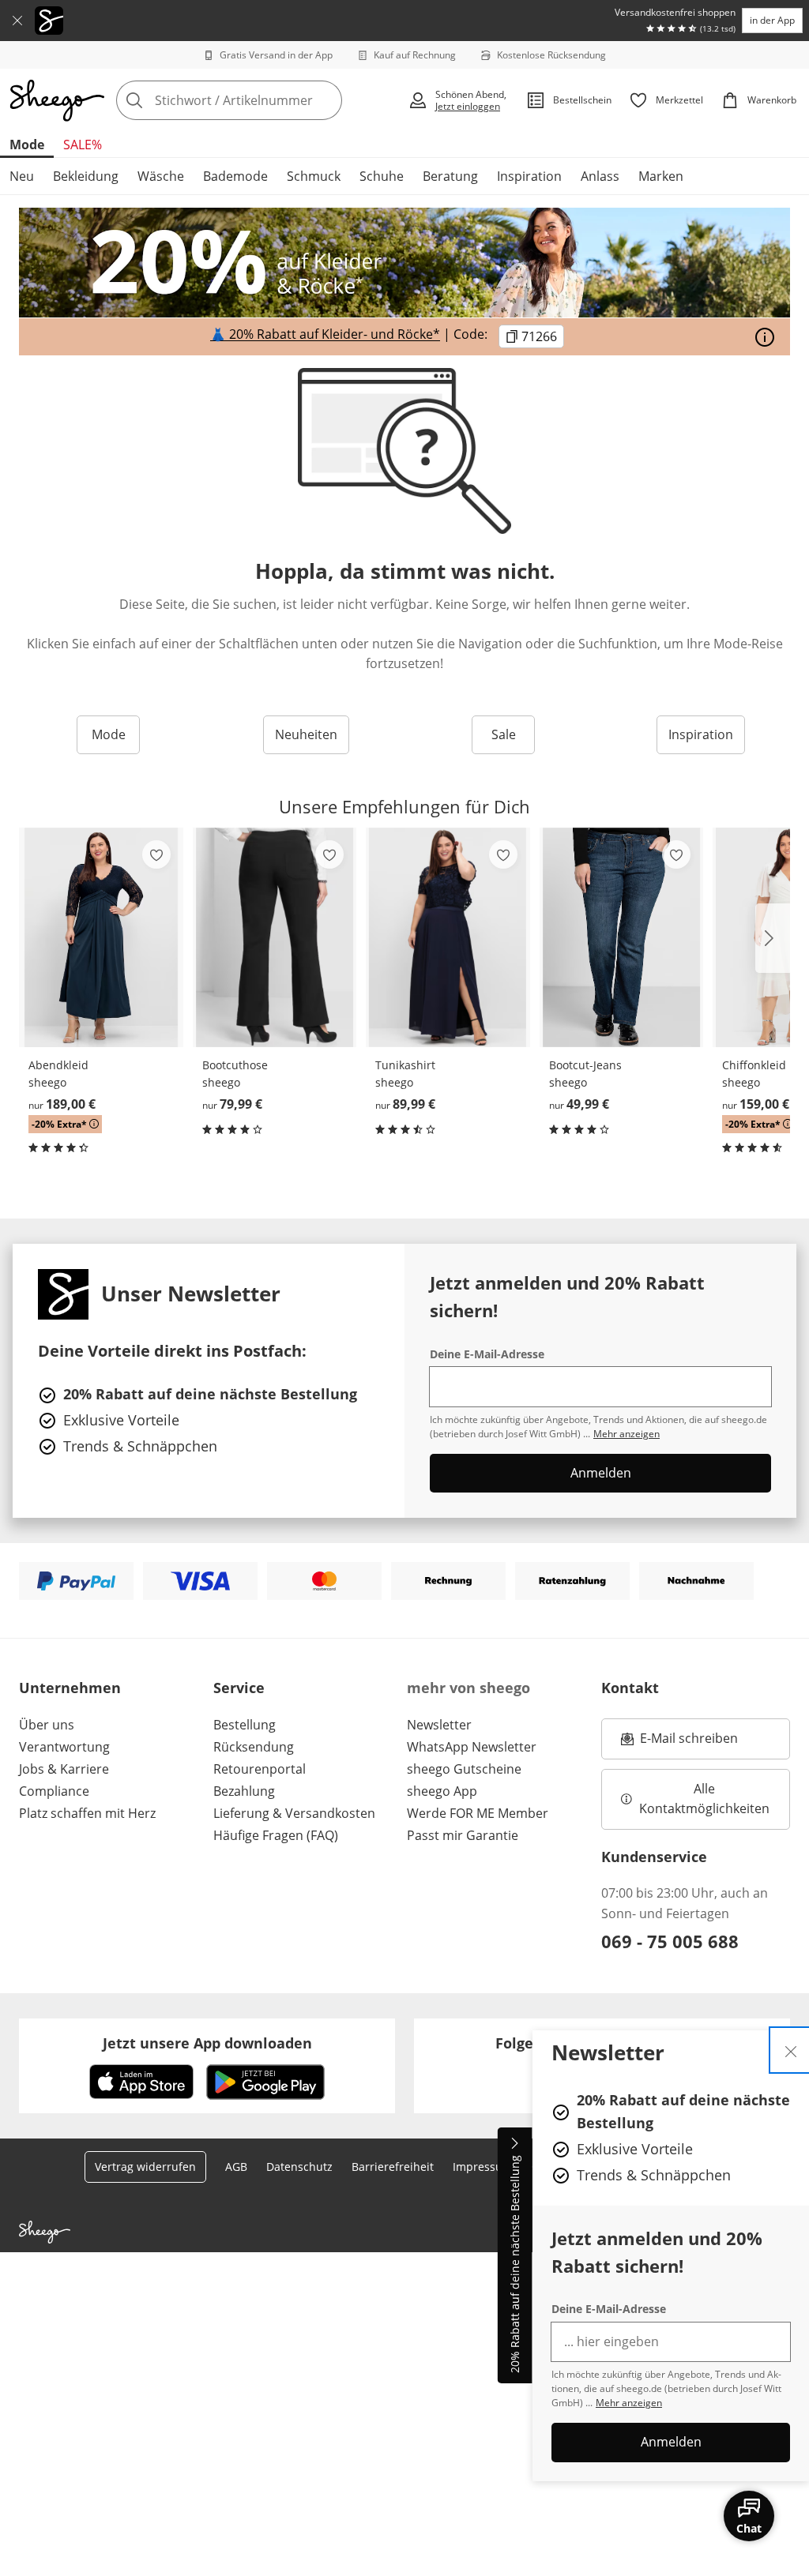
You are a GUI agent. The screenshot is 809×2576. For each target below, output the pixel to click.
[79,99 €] (275, 937)
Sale (504, 734)
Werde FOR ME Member (478, 1813)
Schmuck (314, 176)
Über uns (47, 1725)
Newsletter (439, 1725)
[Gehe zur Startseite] (57, 100)
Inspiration (529, 176)
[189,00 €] (101, 937)
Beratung (450, 176)
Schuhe (382, 176)
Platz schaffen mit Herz (87, 1813)
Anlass (600, 176)
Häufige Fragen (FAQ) (276, 1835)
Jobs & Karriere (64, 1769)
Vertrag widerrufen (145, 2167)
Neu (22, 176)
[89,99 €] (448, 937)
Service (239, 1688)
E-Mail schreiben (679, 1743)
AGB (236, 2167)
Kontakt (630, 1688)
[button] (773, 938)
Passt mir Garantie (463, 1835)
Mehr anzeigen (629, 2403)
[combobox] (257, 100)
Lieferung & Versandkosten (294, 1813)
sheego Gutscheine (464, 1769)
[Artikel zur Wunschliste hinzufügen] (156, 854)
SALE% (83, 145)
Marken (661, 176)
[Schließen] (17, 21)
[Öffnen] (765, 337)
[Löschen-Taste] (325, 100)
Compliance (54, 1791)
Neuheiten (306, 734)
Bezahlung (244, 1791)
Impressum (483, 2167)
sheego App (442, 1791)
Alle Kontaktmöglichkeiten (704, 1799)
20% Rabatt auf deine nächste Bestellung (515, 2265)
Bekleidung (86, 176)
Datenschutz (299, 2167)
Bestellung (245, 1725)
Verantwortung (64, 1747)
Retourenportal (260, 1769)
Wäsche (161, 176)
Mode (27, 145)
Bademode (235, 176)
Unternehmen (70, 1688)
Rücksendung (254, 1747)
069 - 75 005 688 (670, 1941)
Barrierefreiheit (393, 2167)
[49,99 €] (622, 937)
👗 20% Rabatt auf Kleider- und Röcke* (325, 335)
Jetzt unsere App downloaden (207, 2043)
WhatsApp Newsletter (472, 1747)
